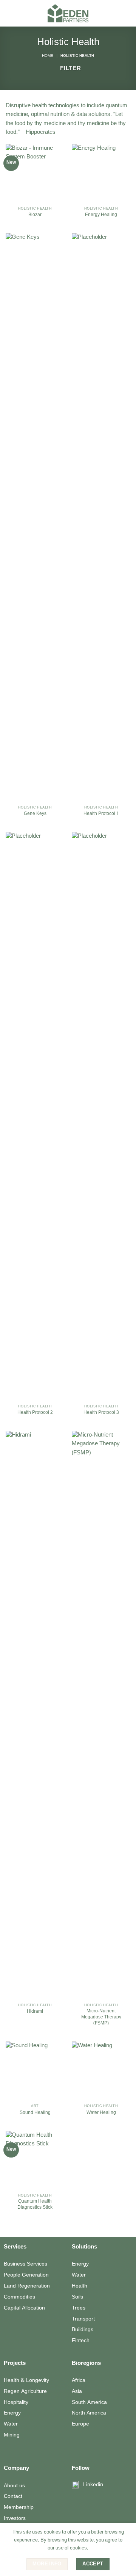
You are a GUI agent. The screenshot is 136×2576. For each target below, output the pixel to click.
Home (48, 56)
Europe (80, 2424)
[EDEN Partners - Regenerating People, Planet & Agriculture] (68, 13)
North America (89, 2413)
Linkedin (93, 2485)
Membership (19, 2507)
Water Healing (101, 2113)
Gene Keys (35, 814)
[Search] (128, 13)
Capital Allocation (24, 2308)
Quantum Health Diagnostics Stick (35, 2205)
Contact (13, 2496)
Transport (83, 2319)
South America (89, 2402)
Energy (80, 2264)
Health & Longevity (26, 2380)
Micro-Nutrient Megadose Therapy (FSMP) (101, 2017)
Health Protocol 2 (35, 1413)
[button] (10, 13)
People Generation (26, 2275)
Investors (15, 2518)
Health (80, 2286)
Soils (77, 2297)
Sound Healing (35, 2113)
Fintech (81, 2341)
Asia (77, 2391)
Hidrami (35, 2012)
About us (14, 2486)
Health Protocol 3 (101, 1413)
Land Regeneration (27, 2286)
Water (79, 2275)
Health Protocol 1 (101, 814)
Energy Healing (101, 215)
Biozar (35, 215)
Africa (79, 2380)
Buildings (83, 2330)
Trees (79, 2308)
